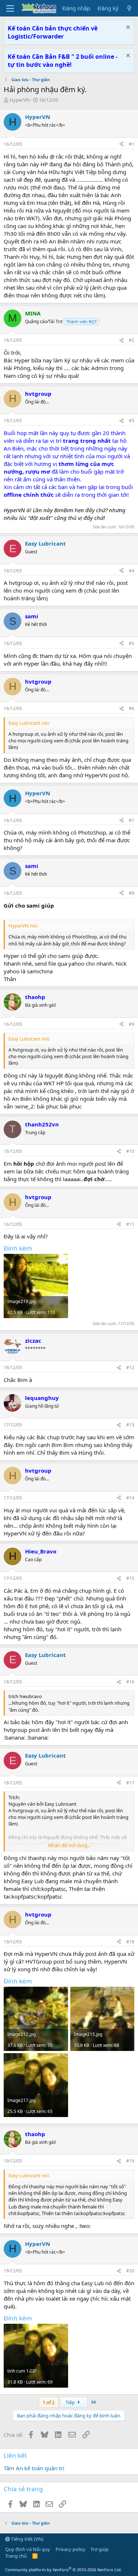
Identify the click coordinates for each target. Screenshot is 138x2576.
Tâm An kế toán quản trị (34, 2468)
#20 (130, 2271)
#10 (130, 1151)
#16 (130, 1682)
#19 (130, 2161)
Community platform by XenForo (63, 2570)
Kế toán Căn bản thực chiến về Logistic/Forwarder (53, 32)
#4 (132, 571)
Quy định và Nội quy (28, 2549)
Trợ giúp (100, 2549)
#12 (130, 1367)
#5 (132, 643)
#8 (132, 893)
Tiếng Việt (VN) (27, 2539)
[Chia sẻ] (121, 144)
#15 (130, 1578)
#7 (132, 820)
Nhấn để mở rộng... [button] (69, 1845)
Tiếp (71, 2402)
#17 (130, 1783)
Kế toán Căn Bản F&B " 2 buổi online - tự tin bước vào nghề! (63, 61)
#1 (132, 144)
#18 (130, 1942)
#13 (130, 1425)
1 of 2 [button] (49, 2402)
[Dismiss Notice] (127, 28)
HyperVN (20, 100)
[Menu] (10, 8)
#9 (132, 1024)
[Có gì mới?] (129, 8)
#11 (130, 1224)
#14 (130, 1498)
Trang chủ (16, 2556)
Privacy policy (70, 2549)
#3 (132, 421)
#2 (132, 340)
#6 (132, 708)
